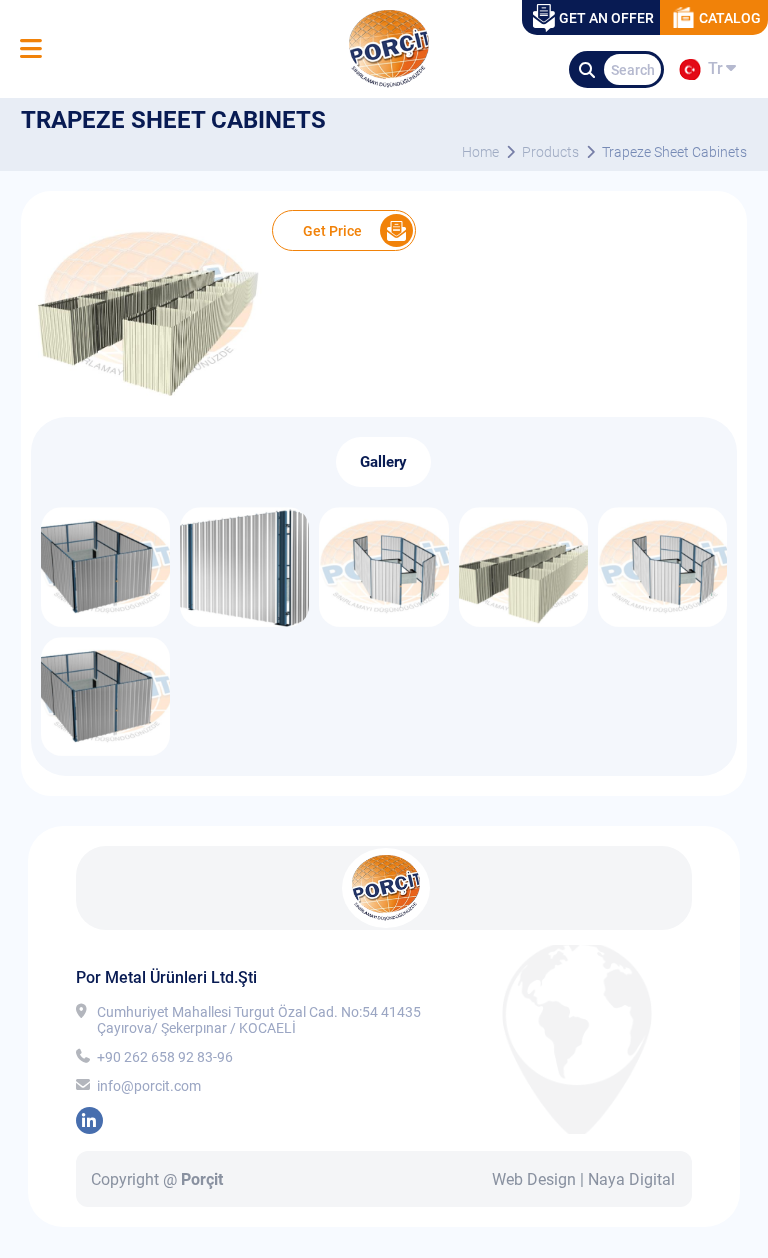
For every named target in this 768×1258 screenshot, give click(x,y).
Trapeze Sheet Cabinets (674, 152)
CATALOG (730, 18)
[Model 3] (105, 621)
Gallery (383, 462)
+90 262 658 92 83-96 (165, 1057)
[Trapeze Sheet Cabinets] (147, 396)
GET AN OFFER (606, 18)
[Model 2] (244, 621)
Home (480, 152)
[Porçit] (30, 49)
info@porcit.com (149, 1086)
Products (550, 152)
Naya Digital (631, 1179)
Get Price (332, 231)
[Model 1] (383, 621)
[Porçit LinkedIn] (89, 1120)
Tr (711, 72)
